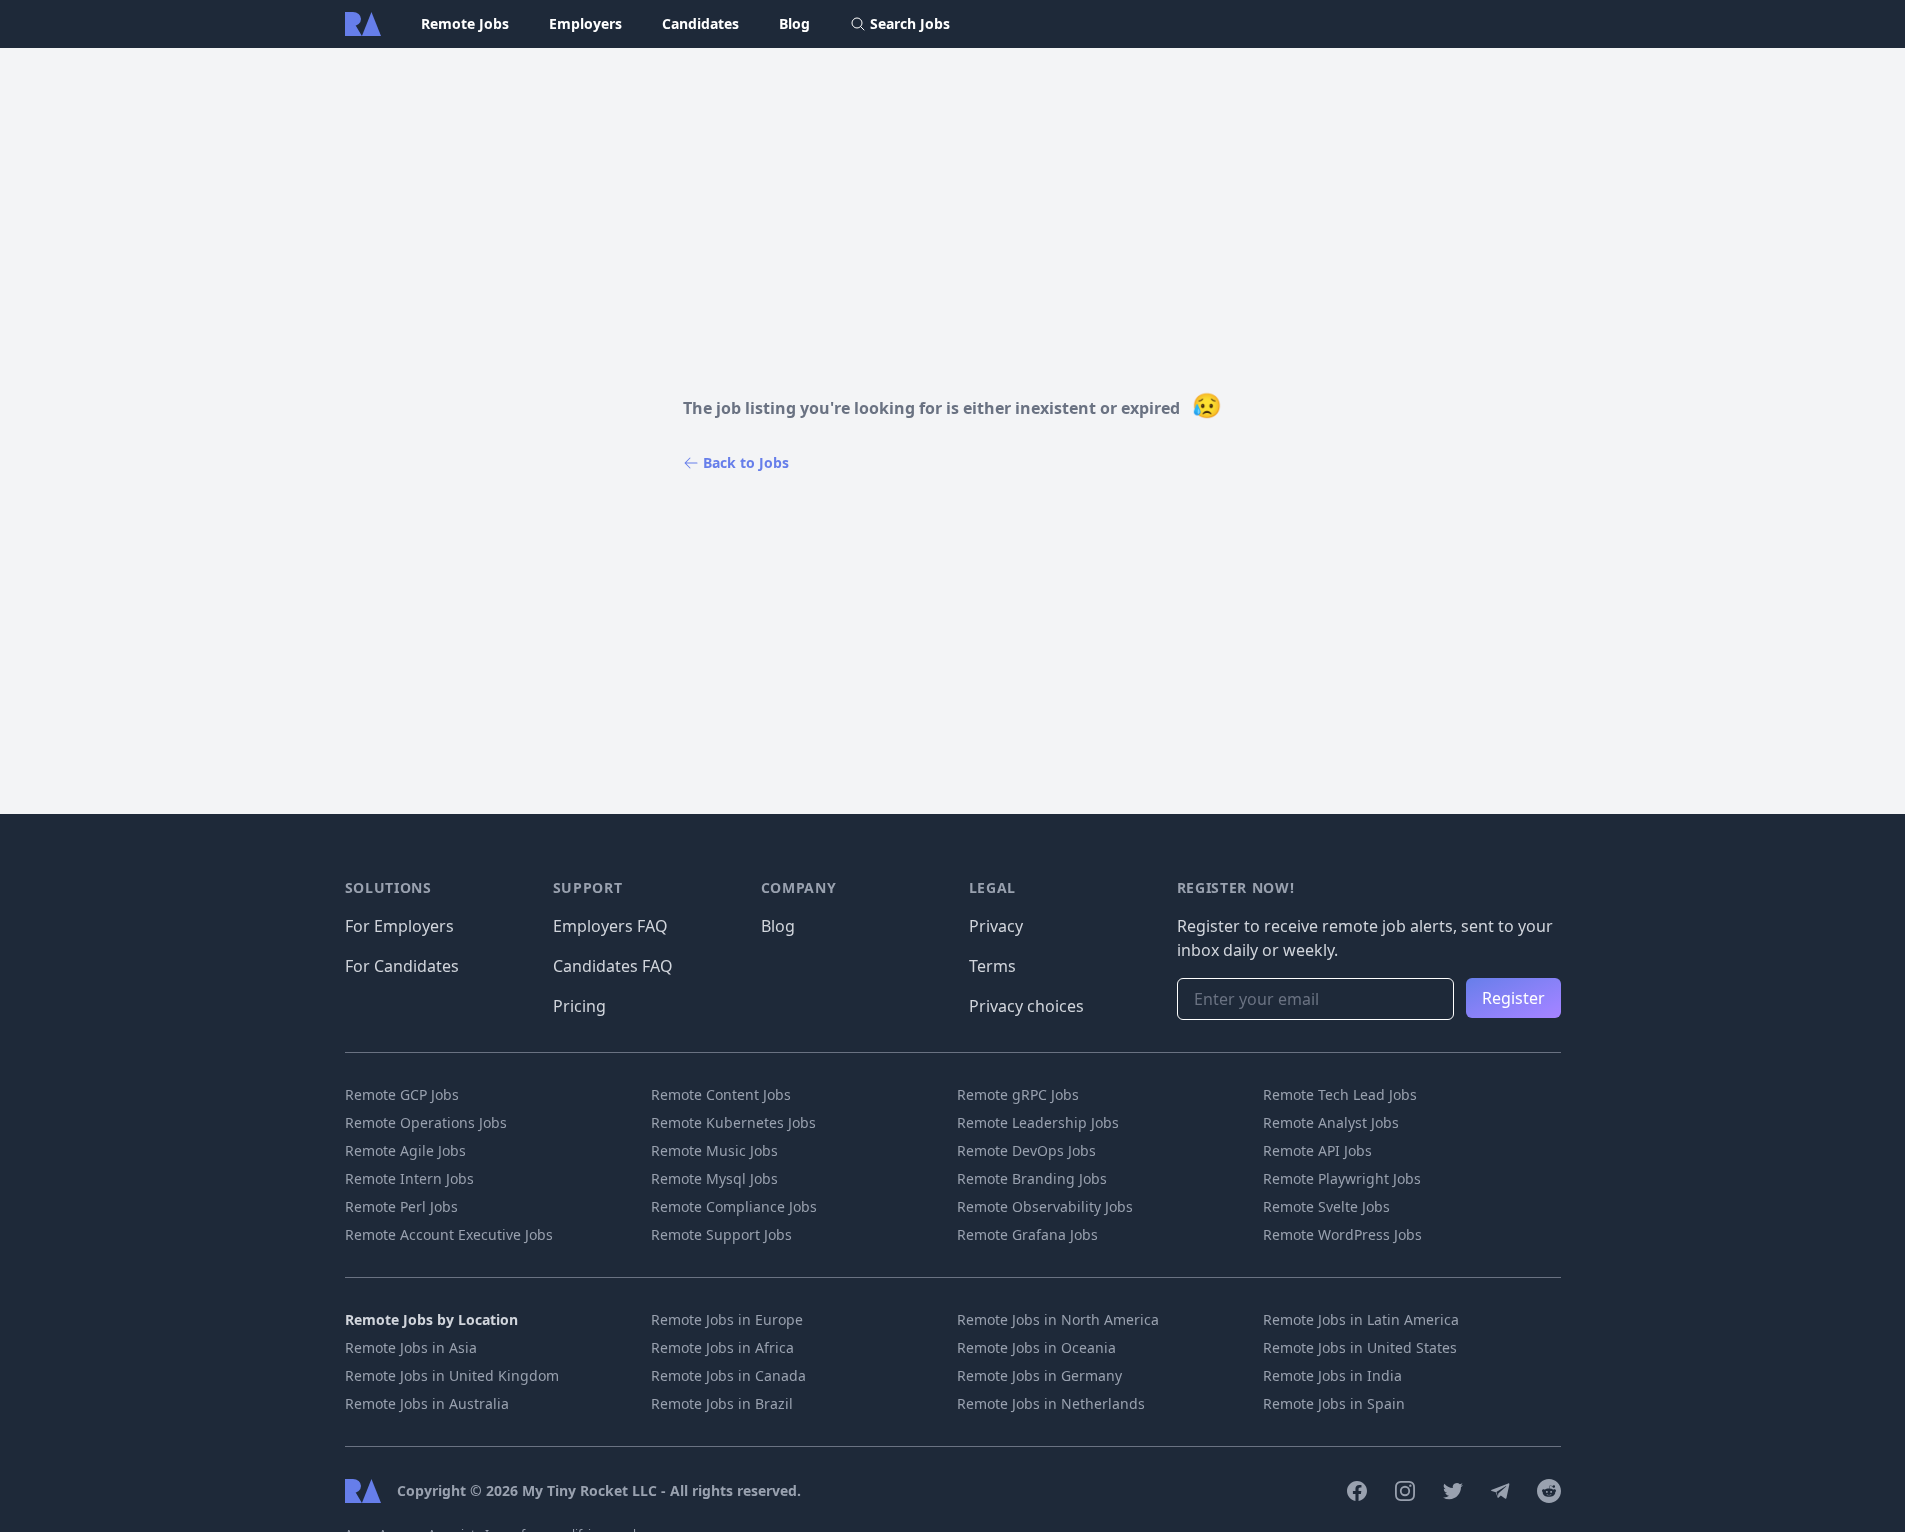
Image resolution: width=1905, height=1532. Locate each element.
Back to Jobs (746, 462)
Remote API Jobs (1317, 1150)
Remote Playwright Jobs (1342, 1178)
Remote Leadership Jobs (1038, 1122)
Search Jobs (910, 23)
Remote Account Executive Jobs (449, 1234)
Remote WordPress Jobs (1342, 1234)
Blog (794, 23)
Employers (585, 23)
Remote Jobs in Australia (427, 1403)
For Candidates (402, 966)
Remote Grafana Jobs (1027, 1234)
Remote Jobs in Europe (727, 1319)
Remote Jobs (465, 23)
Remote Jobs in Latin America (1361, 1319)
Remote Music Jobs (714, 1150)
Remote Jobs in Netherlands (1051, 1403)
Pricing (579, 1006)
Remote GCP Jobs (402, 1094)
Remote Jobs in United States (1360, 1347)
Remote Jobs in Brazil (722, 1403)
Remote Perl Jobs (401, 1206)
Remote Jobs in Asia (411, 1347)
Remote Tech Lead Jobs (1340, 1094)
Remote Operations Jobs (426, 1122)
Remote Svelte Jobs (1326, 1206)
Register (1513, 998)
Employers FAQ (610, 926)
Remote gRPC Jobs (1018, 1094)
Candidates (700, 23)
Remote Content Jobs (721, 1094)
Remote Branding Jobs (1032, 1178)
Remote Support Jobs (721, 1234)
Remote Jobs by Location (431, 1319)
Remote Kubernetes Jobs (733, 1122)
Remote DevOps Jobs (1026, 1150)
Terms (992, 966)
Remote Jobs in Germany (1039, 1375)
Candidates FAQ (613, 966)
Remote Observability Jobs (1045, 1206)
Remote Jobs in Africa (722, 1347)
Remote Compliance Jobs (734, 1206)
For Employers (399, 926)
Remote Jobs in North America (1058, 1319)
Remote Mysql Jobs (714, 1178)
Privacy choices (1026, 1006)
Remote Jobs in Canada (728, 1375)
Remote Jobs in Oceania (1036, 1347)
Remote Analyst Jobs (1331, 1122)
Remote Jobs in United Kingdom (452, 1375)
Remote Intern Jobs (409, 1178)
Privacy (996, 926)
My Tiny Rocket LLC (591, 1490)
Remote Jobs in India (1332, 1375)
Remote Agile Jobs (405, 1150)
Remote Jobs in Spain (1334, 1403)
